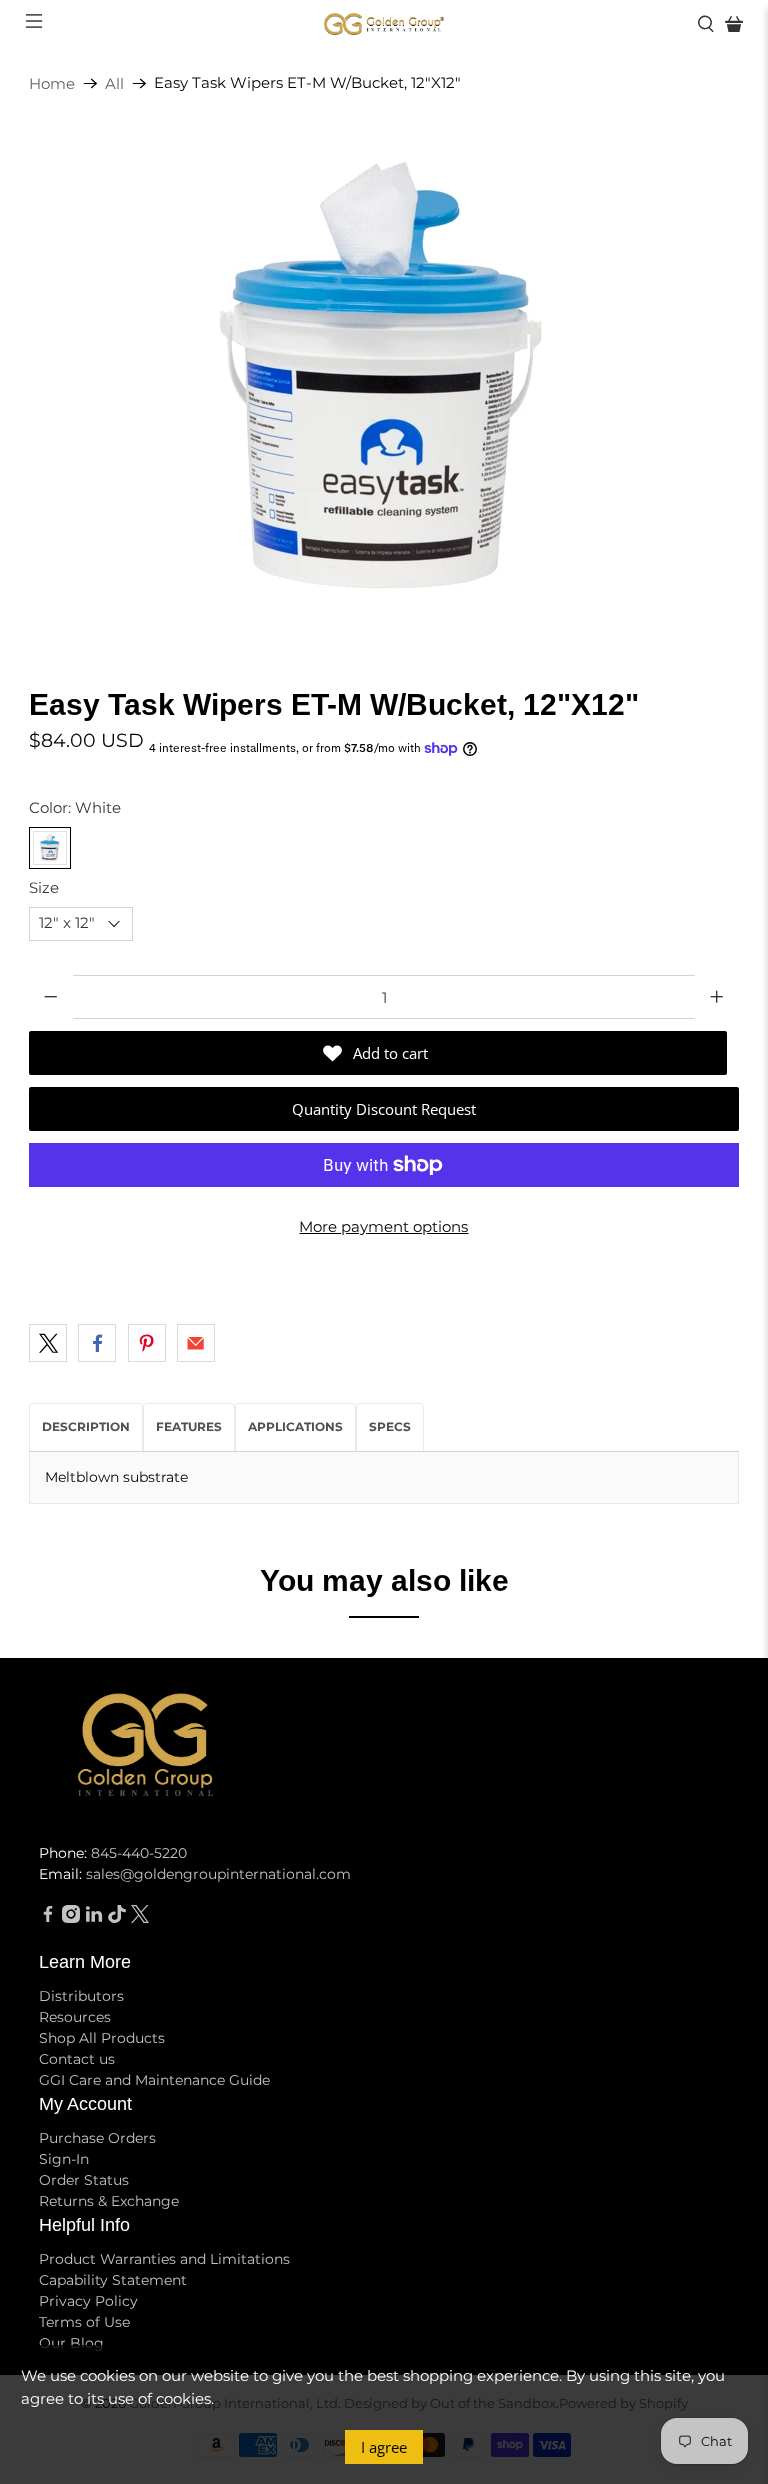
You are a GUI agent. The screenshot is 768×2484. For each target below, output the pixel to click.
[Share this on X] (48, 1343)
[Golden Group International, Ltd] (384, 24)
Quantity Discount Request (384, 1109)
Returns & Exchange (109, 2201)
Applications (295, 1426)
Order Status (84, 2180)
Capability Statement (113, 2280)
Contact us (77, 2059)
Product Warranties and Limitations (164, 2259)
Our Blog (71, 2343)
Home (52, 83)
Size (44, 887)
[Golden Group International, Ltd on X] (140, 1918)
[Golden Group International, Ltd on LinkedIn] (94, 1918)
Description (86, 1426)
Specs (390, 1426)
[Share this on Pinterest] (147, 1343)
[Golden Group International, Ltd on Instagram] (71, 1918)
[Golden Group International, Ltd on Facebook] (48, 1918)
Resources (75, 2017)
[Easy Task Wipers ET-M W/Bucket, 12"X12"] (384, 378)
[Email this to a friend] (196, 1343)
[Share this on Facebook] (97, 1343)
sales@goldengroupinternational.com (218, 1874)
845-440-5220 (139, 1853)
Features (189, 1426)
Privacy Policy (88, 2301)
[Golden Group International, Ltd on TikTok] (117, 1918)
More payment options (383, 1226)
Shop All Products (102, 2038)
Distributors (81, 1996)
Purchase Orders (97, 2138)
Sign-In (64, 2159)
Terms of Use (84, 2322)
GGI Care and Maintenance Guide (154, 2080)
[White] (50, 848)
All (114, 83)
